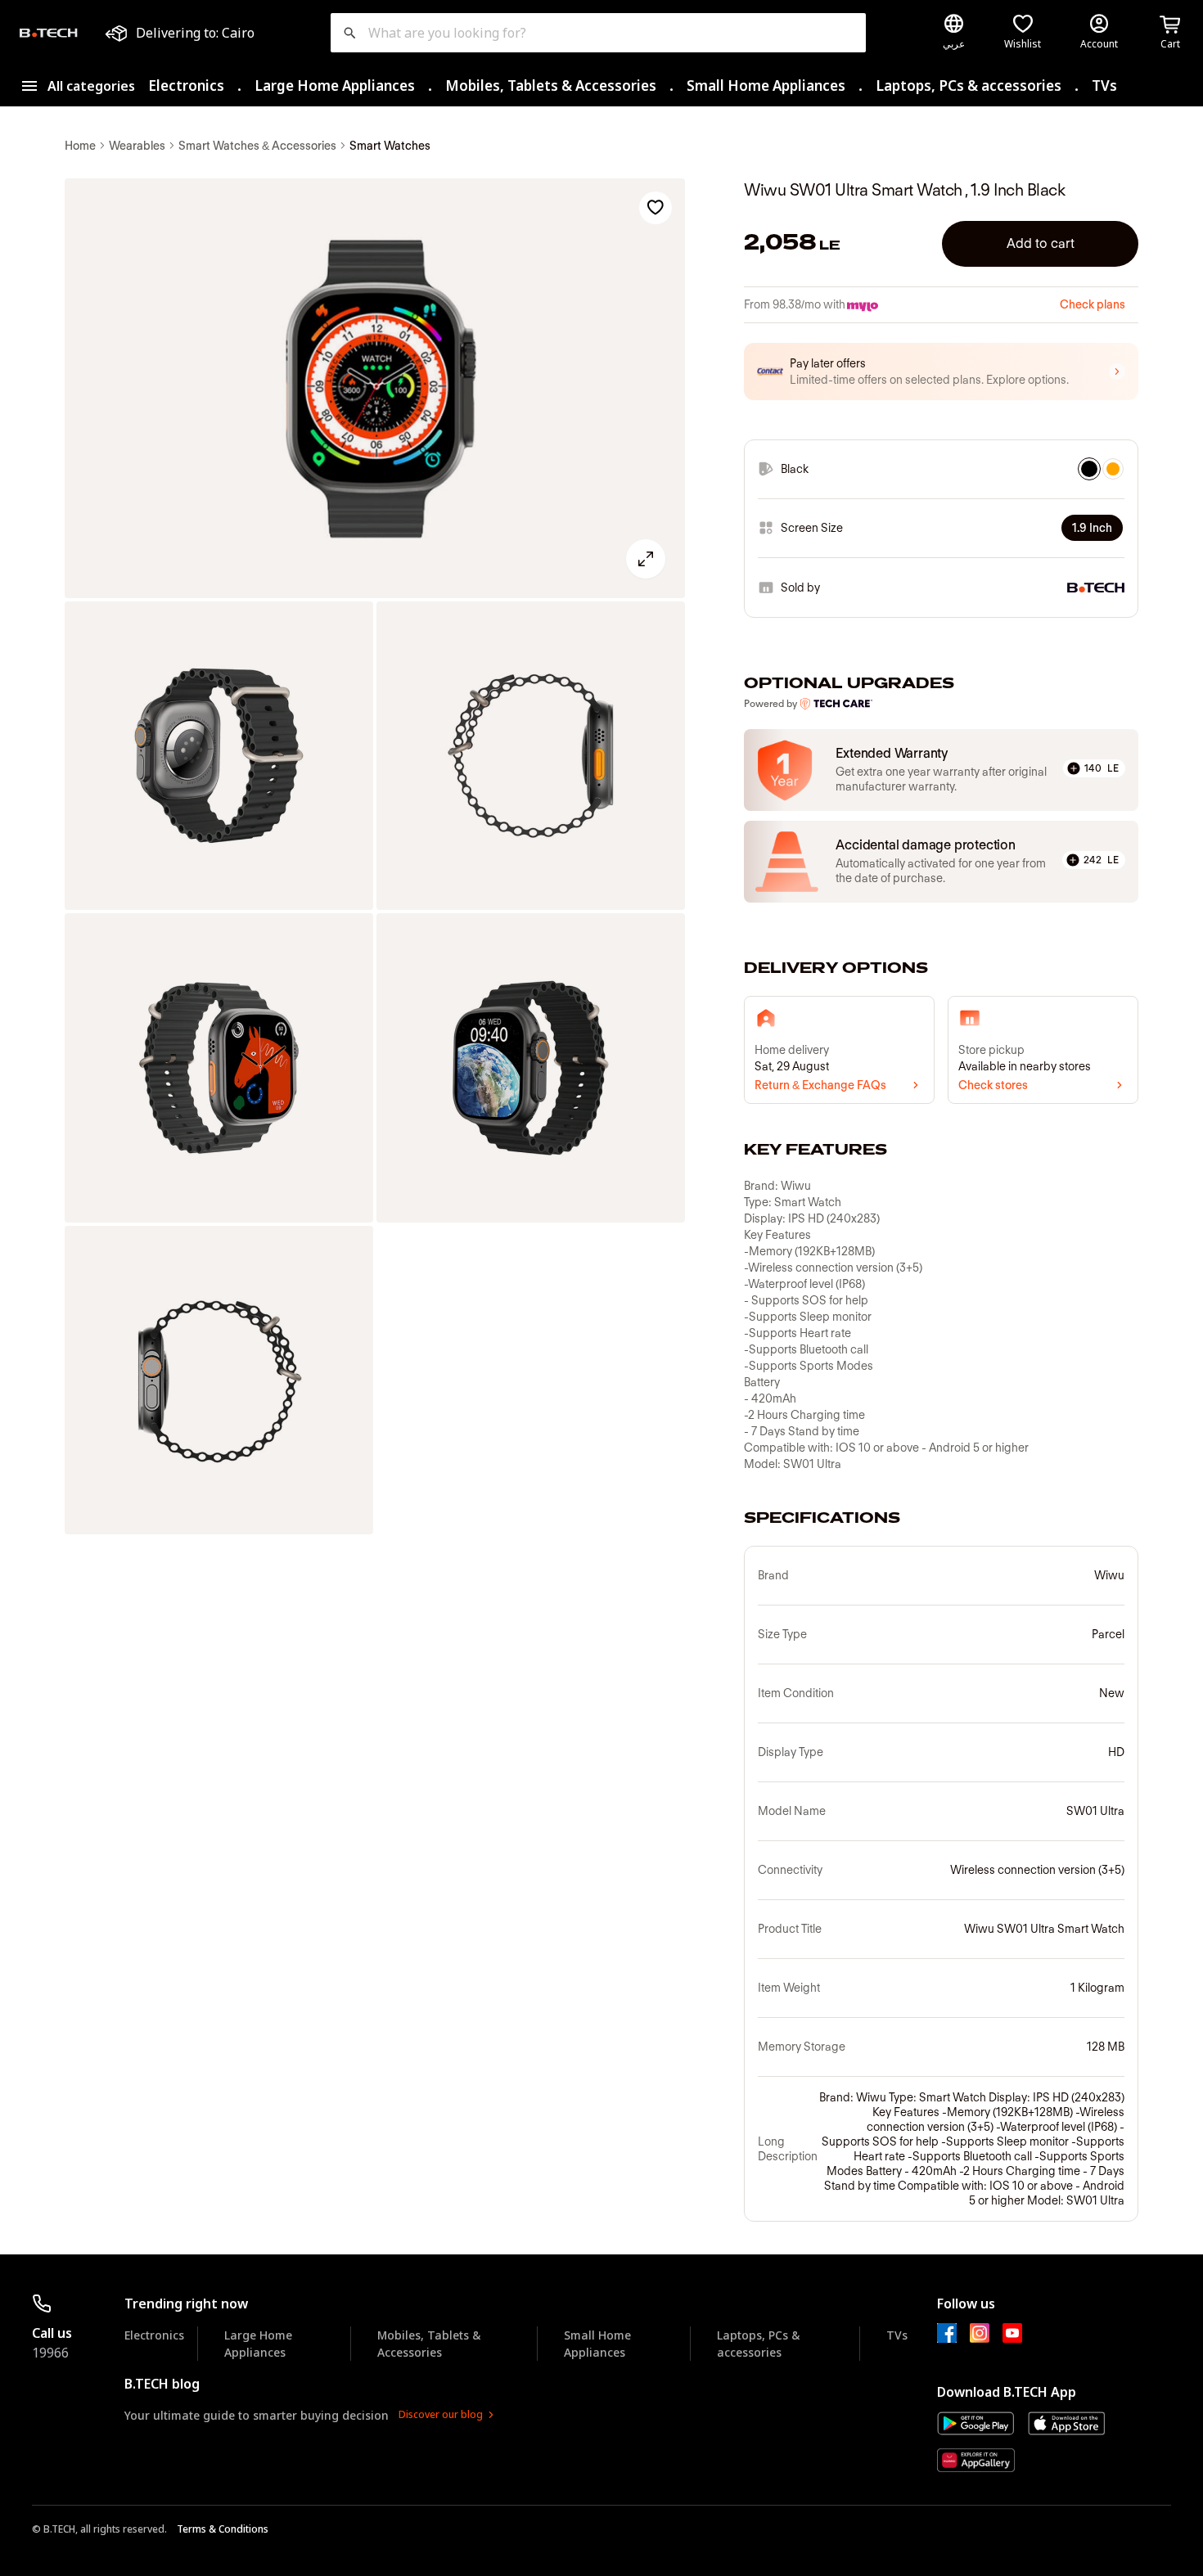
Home (80, 146)
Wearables (137, 146)
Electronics (186, 86)
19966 (50, 2353)
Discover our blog (441, 2414)
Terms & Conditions (223, 2529)
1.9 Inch (1092, 528)
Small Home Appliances (766, 86)
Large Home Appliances (335, 86)
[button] (941, 372)
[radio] (1089, 469)
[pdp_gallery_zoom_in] (375, 389)
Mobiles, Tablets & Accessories (551, 86)
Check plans (1093, 304)
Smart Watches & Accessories (257, 146)
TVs (1104, 86)
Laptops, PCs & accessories (969, 86)
